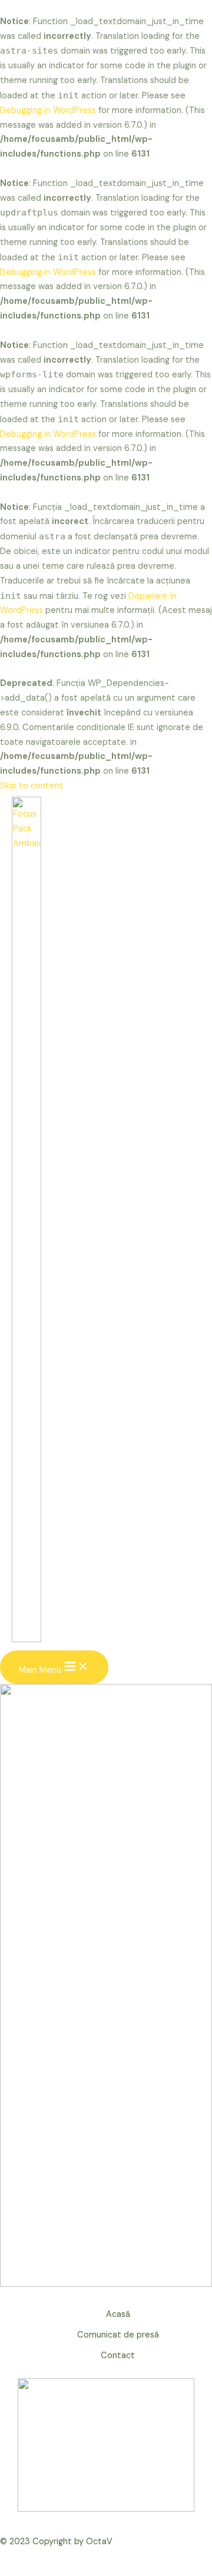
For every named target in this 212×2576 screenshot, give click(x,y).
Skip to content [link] (32, 786)
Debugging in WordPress (48, 110)
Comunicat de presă (118, 2335)
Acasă (118, 2314)
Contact (118, 2355)
